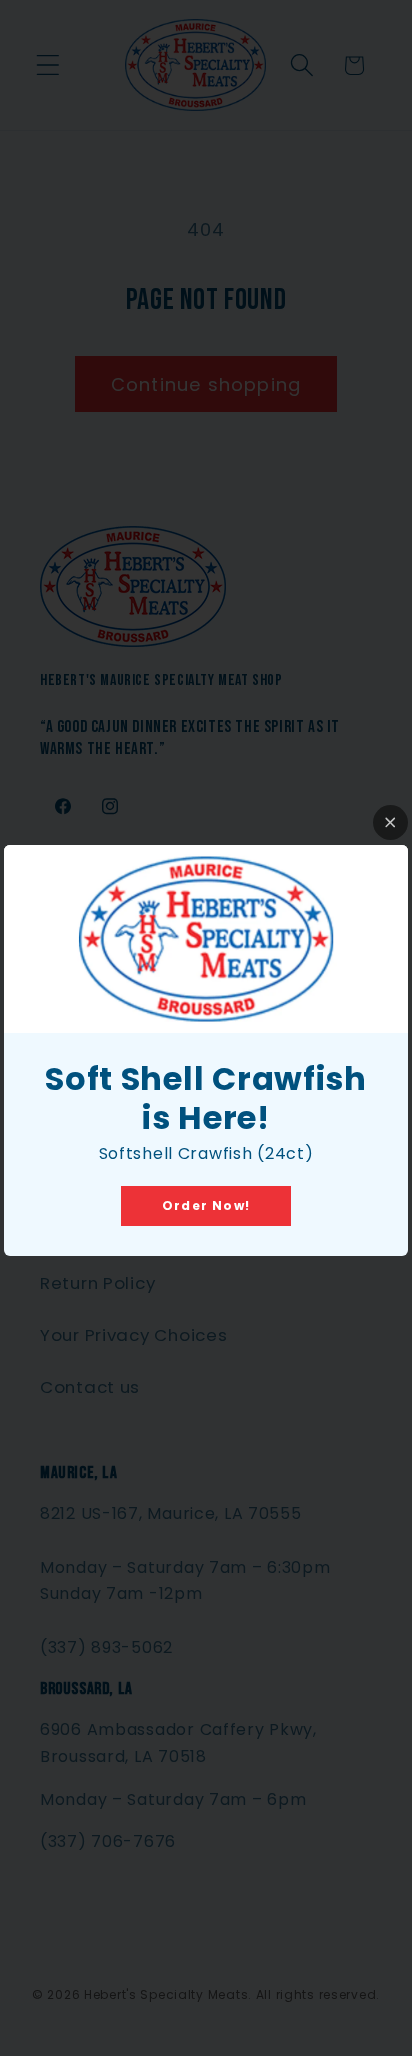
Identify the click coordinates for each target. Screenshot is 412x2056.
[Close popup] (390, 822)
